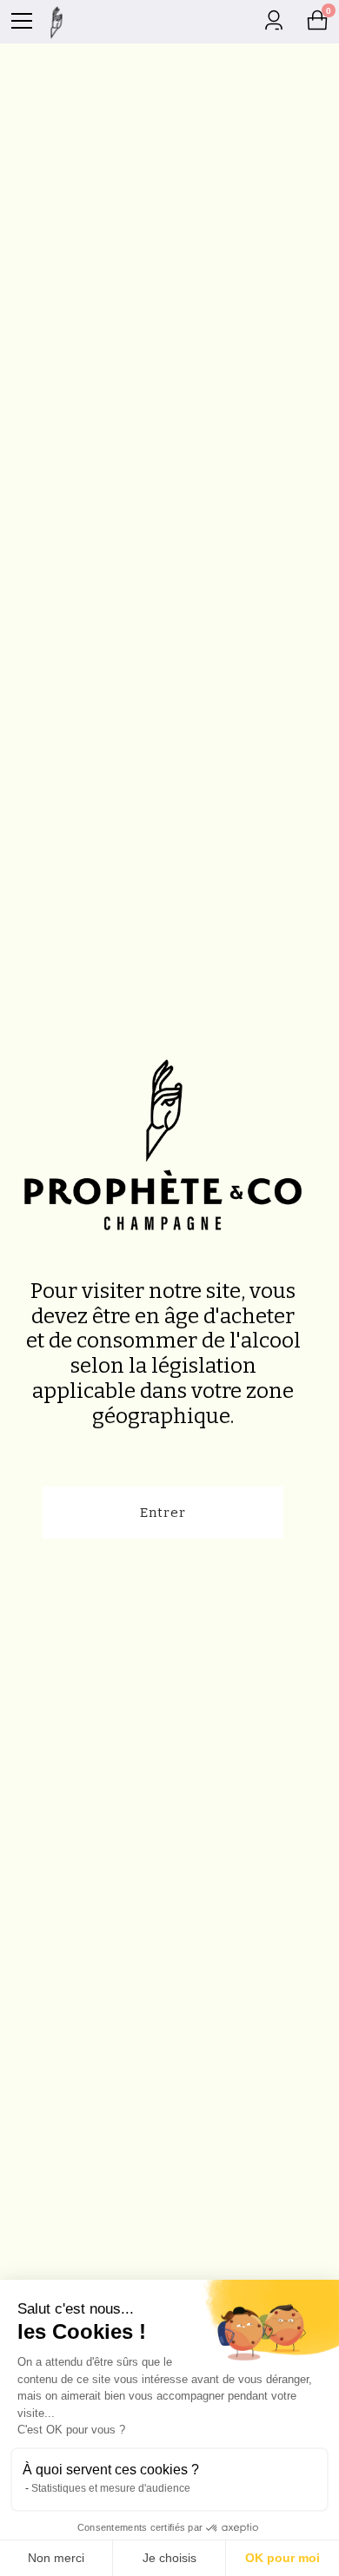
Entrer (163, 1513)
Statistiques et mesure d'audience (111, 2488)
